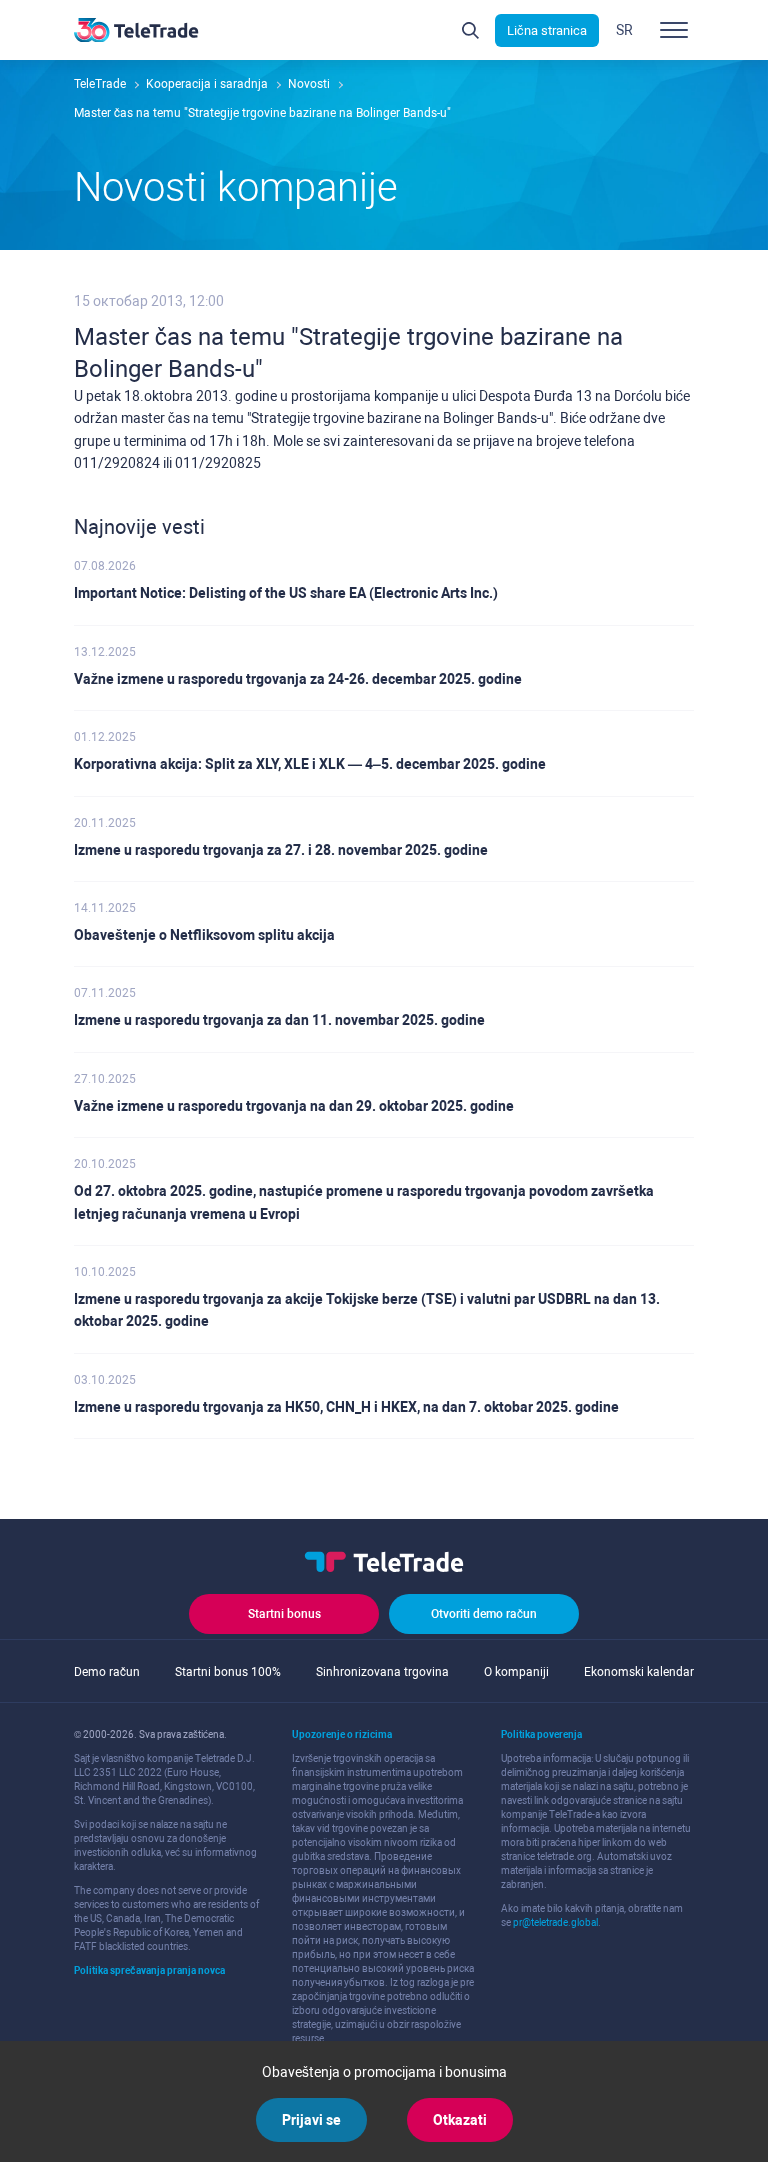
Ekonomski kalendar (639, 1672)
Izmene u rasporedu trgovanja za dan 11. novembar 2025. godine (279, 1020)
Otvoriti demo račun (484, 1614)
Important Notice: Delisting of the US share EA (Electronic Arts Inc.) (286, 593)
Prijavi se (311, 2120)
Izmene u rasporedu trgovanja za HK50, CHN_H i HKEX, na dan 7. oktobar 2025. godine (346, 1407)
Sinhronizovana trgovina (382, 1672)
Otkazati (460, 2120)
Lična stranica (547, 30)
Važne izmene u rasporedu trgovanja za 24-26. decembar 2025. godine (298, 679)
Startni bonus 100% (228, 1672)
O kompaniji (516, 1672)
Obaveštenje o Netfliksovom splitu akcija (204, 935)
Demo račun (107, 1672)
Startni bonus (284, 1614)
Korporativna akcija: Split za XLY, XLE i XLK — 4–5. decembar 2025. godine (310, 764)
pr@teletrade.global (555, 1922)
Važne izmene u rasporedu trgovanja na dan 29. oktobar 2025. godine (294, 1106)
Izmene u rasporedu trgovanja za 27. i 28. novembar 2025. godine (281, 850)
